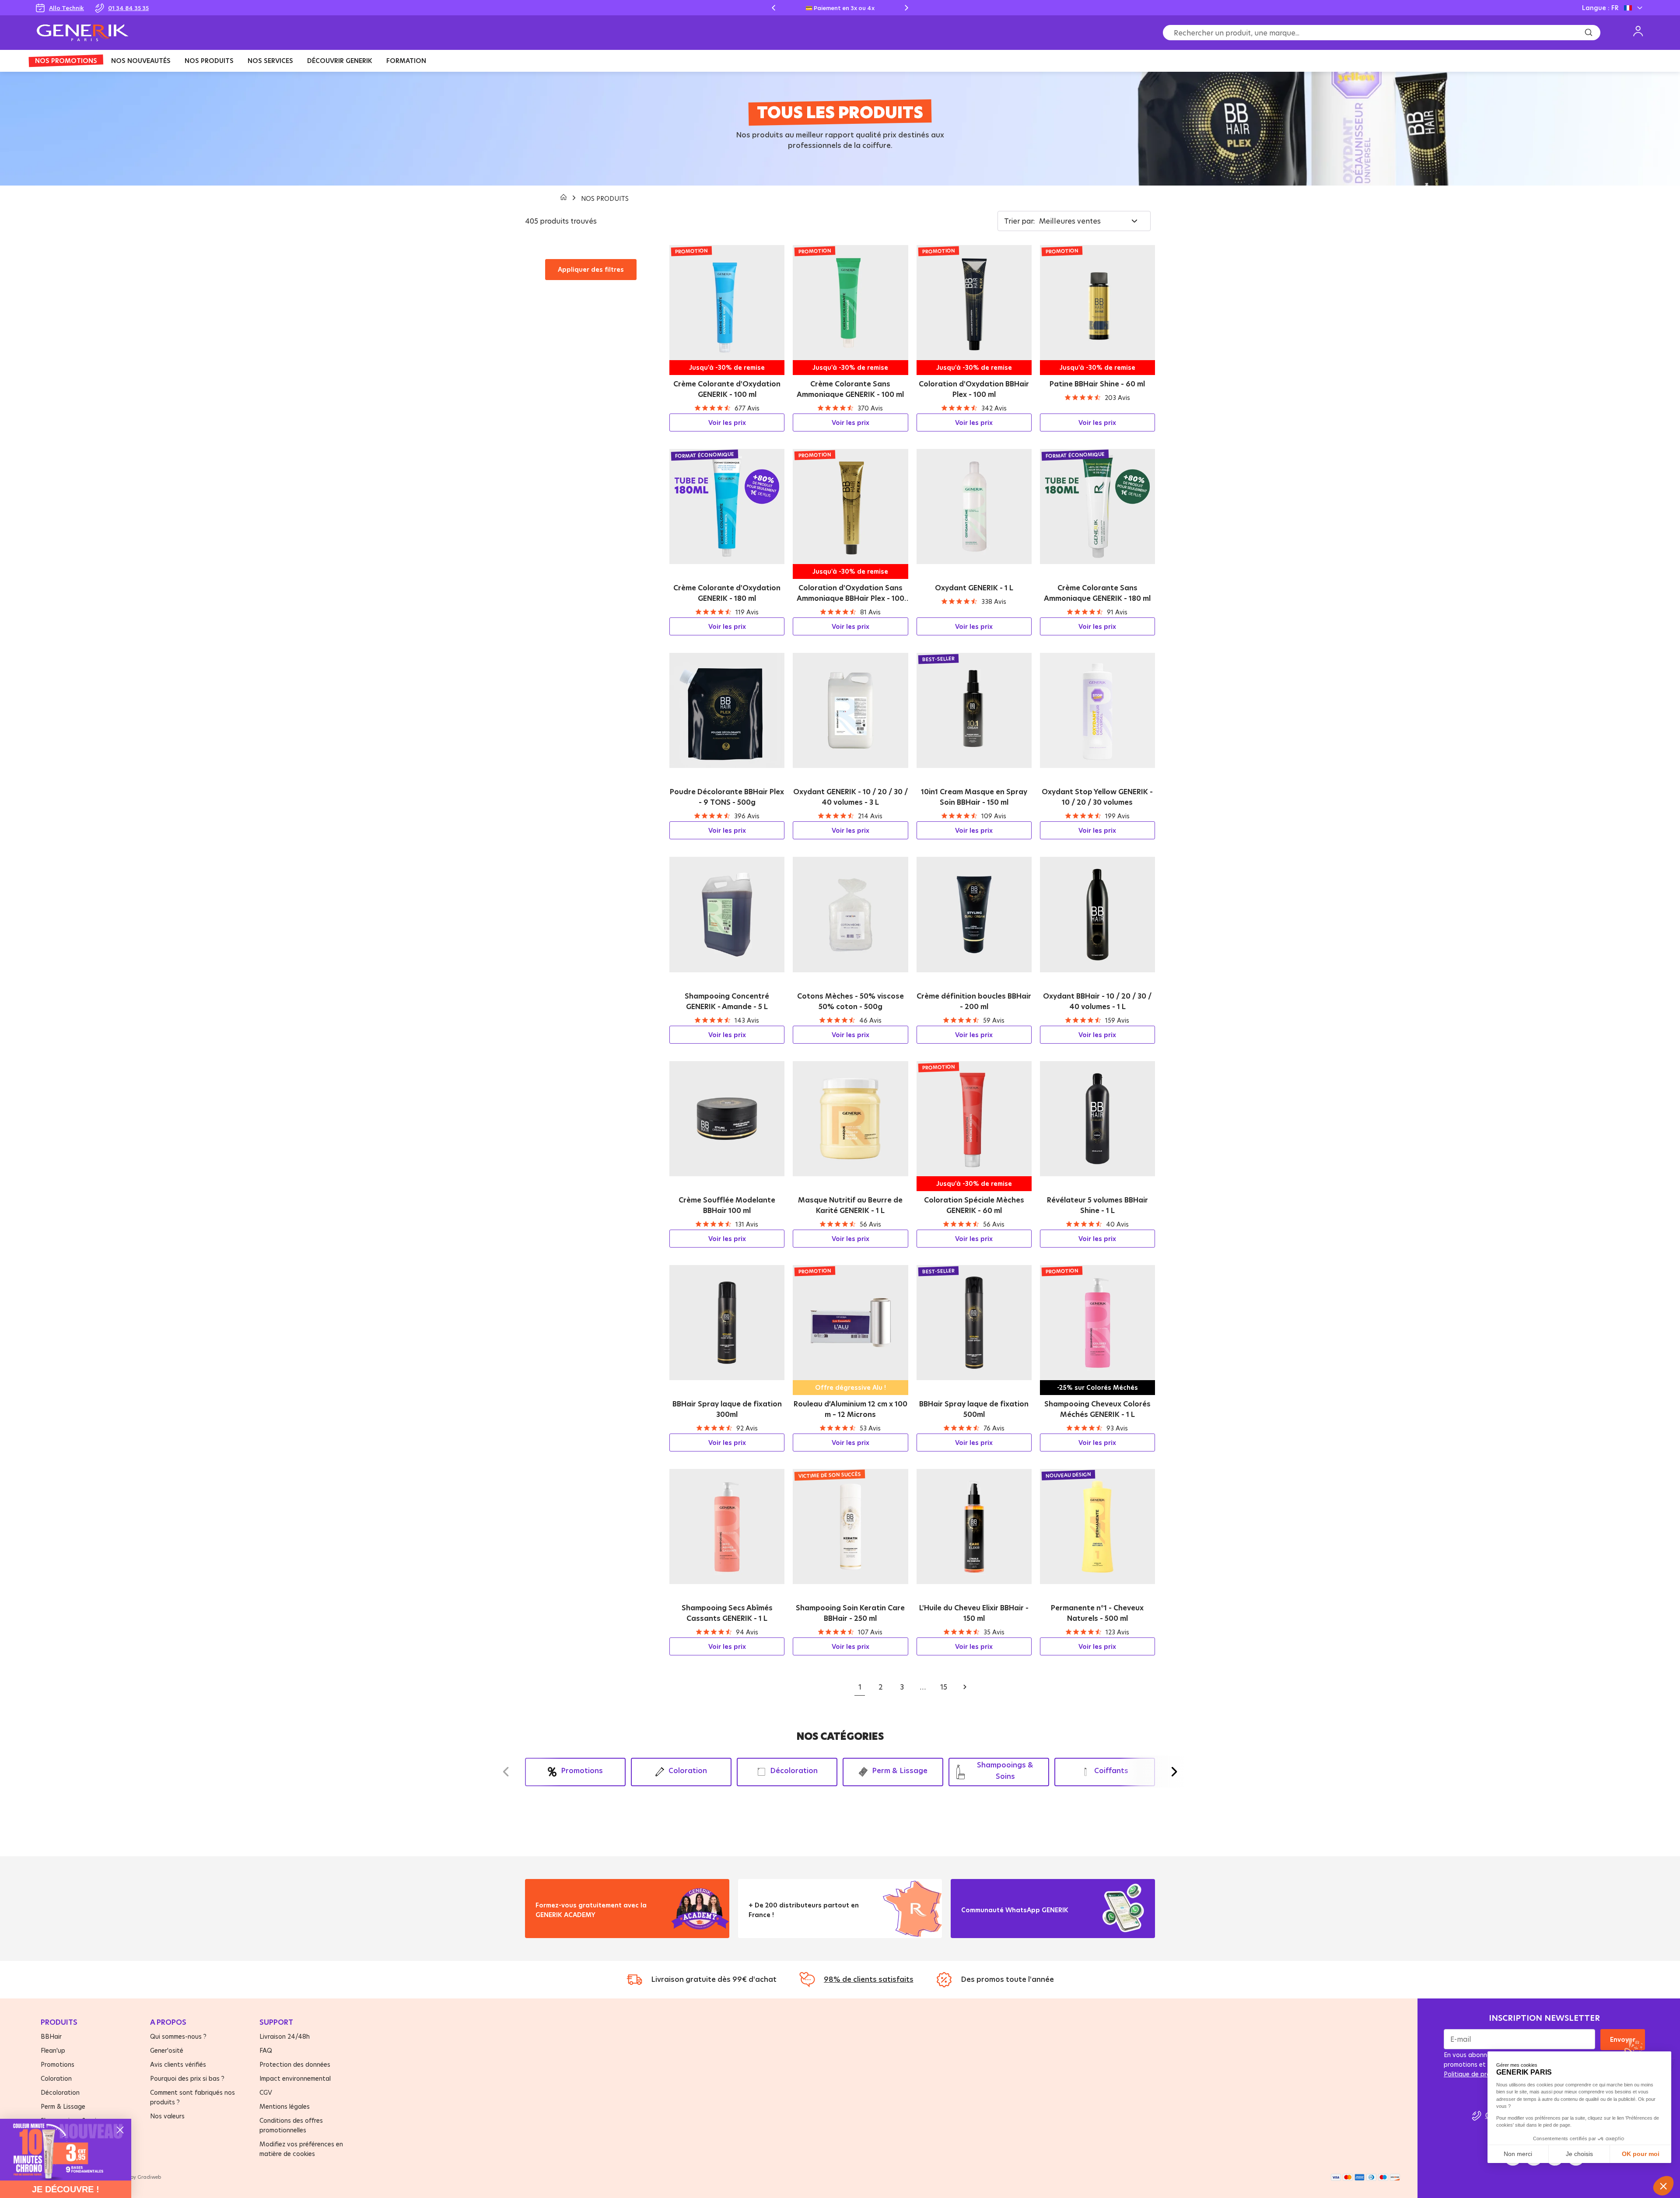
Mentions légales (285, 2106)
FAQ (266, 2050)
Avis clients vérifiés (178, 2064)
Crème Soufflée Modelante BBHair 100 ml (727, 1205)
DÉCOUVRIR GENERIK (340, 61)
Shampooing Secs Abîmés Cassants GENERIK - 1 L (727, 1613)
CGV (266, 2092)
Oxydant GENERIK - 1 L (974, 588)
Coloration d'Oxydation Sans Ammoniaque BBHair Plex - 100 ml (850, 593)
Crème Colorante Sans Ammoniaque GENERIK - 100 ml (850, 389)
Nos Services (270, 61)
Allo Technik (66, 8)
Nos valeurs (167, 2116)
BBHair (51, 2036)
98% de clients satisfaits (869, 1979)
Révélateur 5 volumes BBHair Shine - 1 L (1097, 1205)
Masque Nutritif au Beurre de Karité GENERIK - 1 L (850, 1205)
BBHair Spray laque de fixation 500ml (974, 1409)
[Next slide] (906, 8)
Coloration (56, 2078)
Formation (406, 61)
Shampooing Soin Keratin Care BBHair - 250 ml (850, 1613)
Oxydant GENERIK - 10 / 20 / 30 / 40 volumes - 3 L (850, 797)
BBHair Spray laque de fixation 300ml (727, 1409)
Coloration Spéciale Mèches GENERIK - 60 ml (974, 1205)
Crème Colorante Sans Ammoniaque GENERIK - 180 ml (1097, 593)
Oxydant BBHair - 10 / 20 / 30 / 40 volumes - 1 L (1097, 1001)
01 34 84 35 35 (128, 8)
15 (944, 1687)
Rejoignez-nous (993, 1921)
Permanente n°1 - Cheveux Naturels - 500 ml (1097, 1613)
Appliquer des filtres (591, 269)
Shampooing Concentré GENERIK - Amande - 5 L (727, 1001)
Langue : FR (1600, 8)
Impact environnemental (295, 2078)
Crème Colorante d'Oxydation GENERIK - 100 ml (727, 389)
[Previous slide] (773, 8)
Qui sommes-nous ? (178, 2036)
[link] (66, 2150)
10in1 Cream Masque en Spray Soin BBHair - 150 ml (974, 797)
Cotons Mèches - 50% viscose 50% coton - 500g (850, 1001)
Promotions (58, 2064)
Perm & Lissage (63, 2106)
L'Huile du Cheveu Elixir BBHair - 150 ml (974, 1613)
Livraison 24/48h (285, 2036)
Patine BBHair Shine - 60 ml (1097, 384)
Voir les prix (727, 422)
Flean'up (53, 2050)
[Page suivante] (965, 1687)
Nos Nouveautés (141, 61)
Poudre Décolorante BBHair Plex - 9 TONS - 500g (727, 797)
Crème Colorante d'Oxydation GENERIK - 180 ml (727, 593)
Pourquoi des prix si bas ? (187, 2078)
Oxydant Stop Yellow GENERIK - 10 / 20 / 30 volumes (1097, 797)
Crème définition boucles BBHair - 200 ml (974, 1001)
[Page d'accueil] (564, 198)
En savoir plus (564, 1926)
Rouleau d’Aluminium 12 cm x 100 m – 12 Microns (850, 1409)
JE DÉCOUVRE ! (66, 2189)
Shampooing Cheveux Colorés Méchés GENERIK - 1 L (1097, 1409)
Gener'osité (167, 2050)
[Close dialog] (120, 2130)
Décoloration (60, 2092)
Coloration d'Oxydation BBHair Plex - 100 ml (974, 389)
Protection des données (295, 2064)
